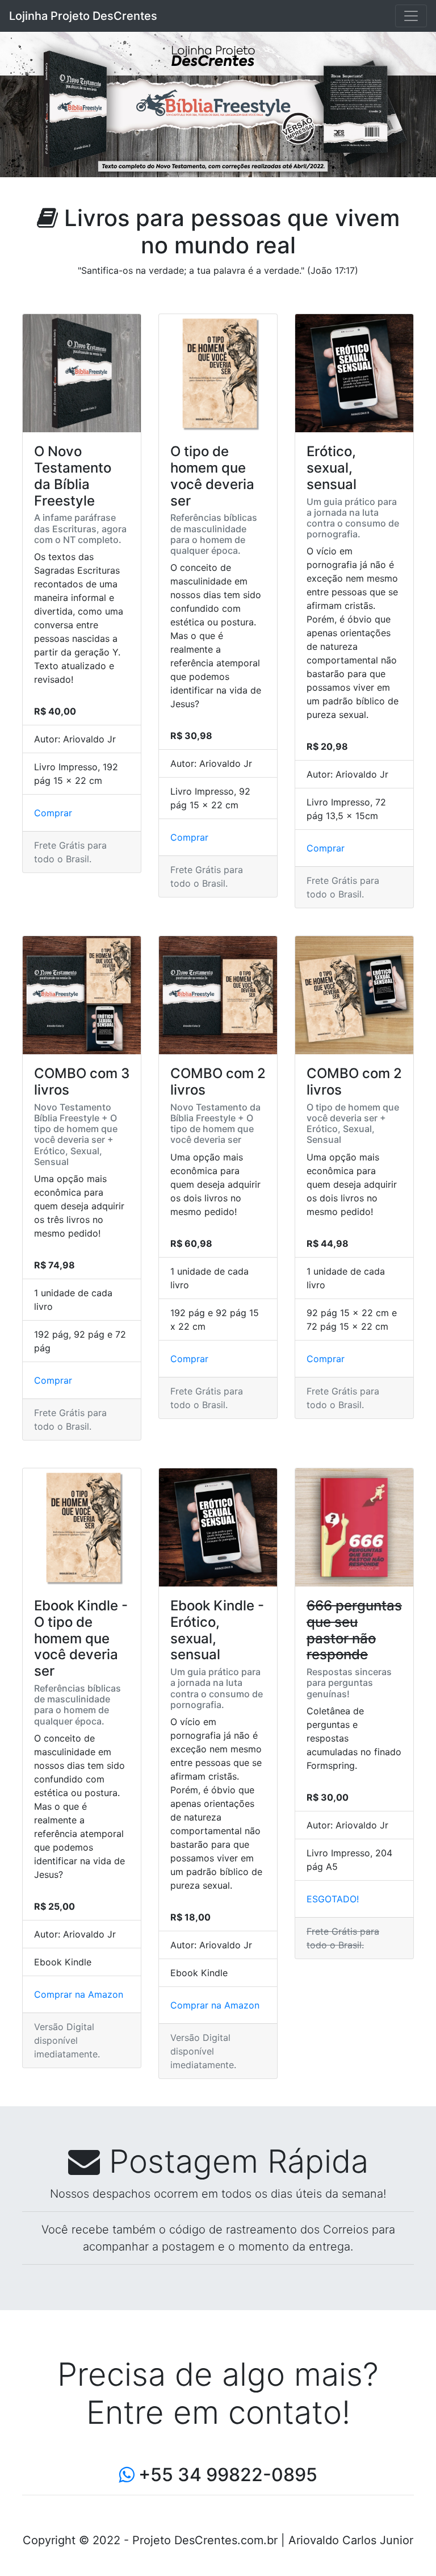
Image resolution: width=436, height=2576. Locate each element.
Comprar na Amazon (79, 1994)
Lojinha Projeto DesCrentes (83, 16)
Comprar (53, 813)
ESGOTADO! (333, 1899)
